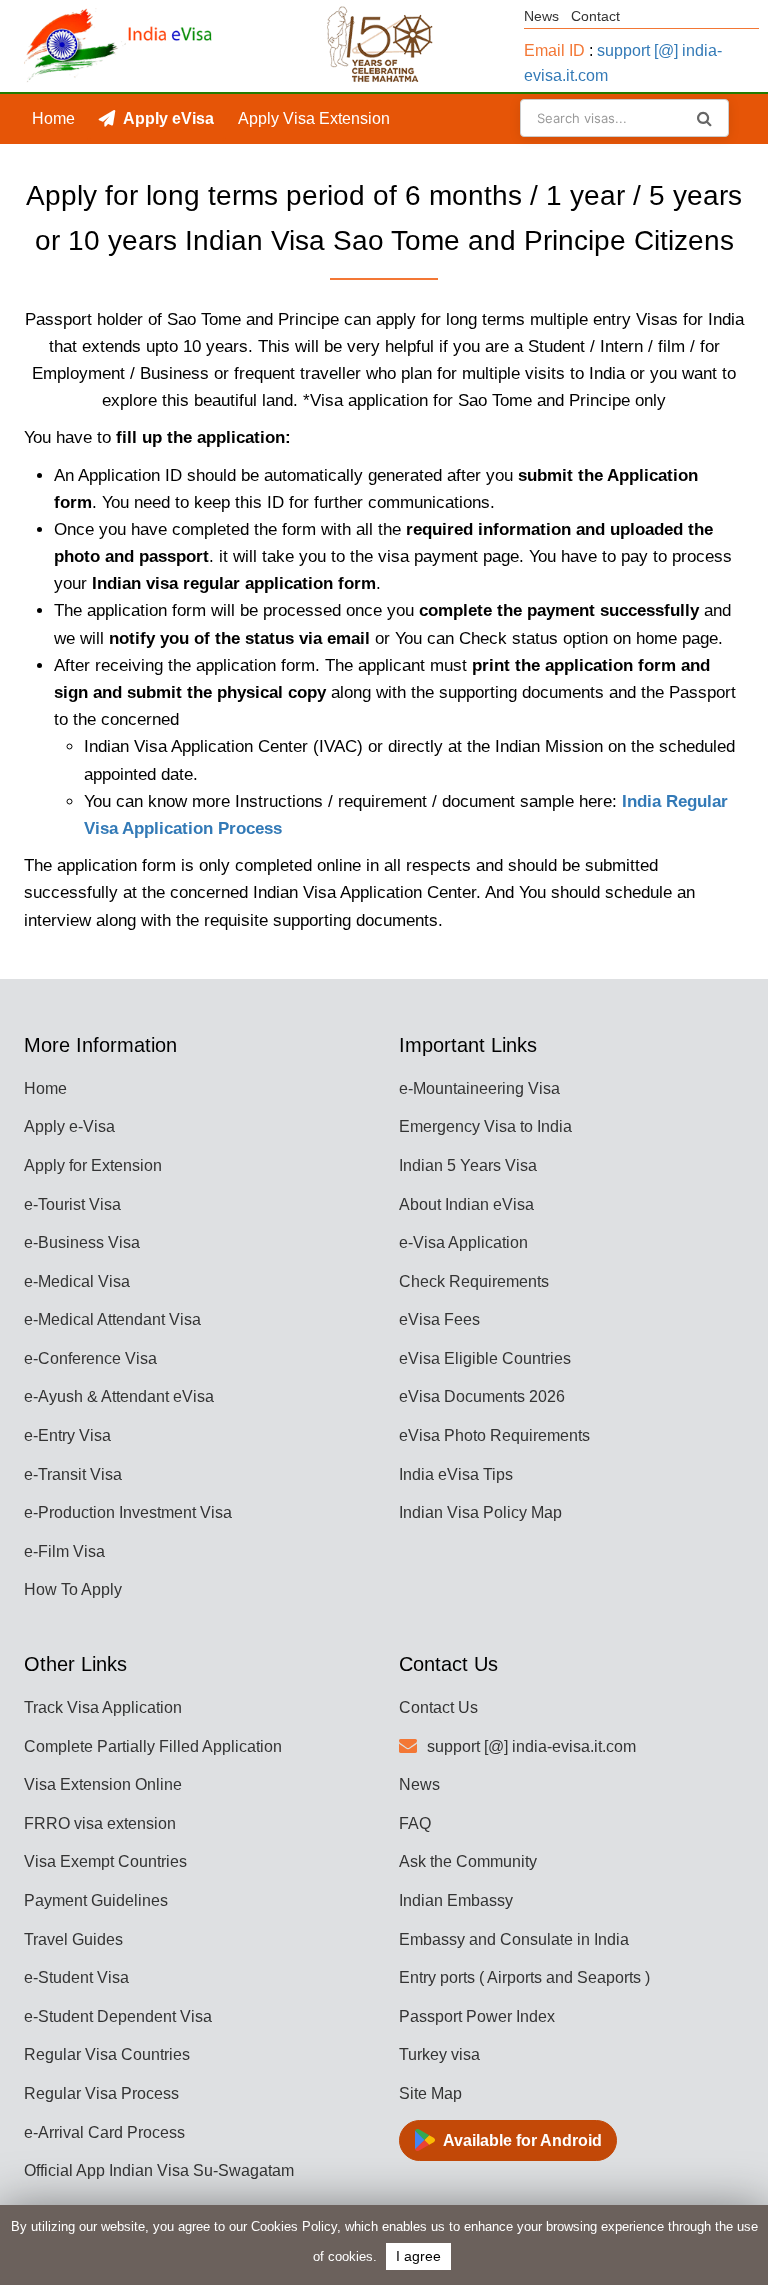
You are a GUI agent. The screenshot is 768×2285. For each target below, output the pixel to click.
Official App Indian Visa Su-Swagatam (159, 2170)
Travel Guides (73, 1939)
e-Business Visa (82, 1242)
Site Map (430, 2093)
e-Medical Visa (77, 1281)
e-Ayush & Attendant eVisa (119, 1396)
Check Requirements (474, 1281)
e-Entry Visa (67, 1435)
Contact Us (438, 1707)
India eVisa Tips (456, 1474)
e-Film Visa (64, 1551)
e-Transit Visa (73, 1474)
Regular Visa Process (101, 2093)
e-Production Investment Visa (128, 1512)
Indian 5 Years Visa (468, 1165)
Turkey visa (439, 2054)
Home (53, 118)
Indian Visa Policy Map (480, 1512)
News (541, 16)
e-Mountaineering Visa (479, 1088)
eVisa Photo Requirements (494, 1435)
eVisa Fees (439, 1319)
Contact (595, 16)
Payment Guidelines (96, 1900)
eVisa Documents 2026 (482, 1396)
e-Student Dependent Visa (118, 2016)
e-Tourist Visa (72, 1204)
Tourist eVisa (78, 168)
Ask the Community (468, 1861)
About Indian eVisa (466, 1204)
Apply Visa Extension (314, 118)
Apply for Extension (93, 1165)
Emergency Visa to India (485, 1126)
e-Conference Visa (90, 1358)
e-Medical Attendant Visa (112, 1319)
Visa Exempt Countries (105, 1861)
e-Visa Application (463, 1242)
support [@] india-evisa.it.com (531, 1746)
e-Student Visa (76, 1977)
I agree (418, 2256)
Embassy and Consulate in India (514, 1939)
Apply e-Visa (69, 1126)
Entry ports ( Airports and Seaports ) (524, 1977)
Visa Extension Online (103, 1784)
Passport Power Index (477, 2016)
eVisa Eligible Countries (485, 1358)
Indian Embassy (456, 1900)
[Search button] (704, 118)
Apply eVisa (168, 118)
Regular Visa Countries (107, 2054)
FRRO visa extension (100, 1823)
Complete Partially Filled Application (153, 1746)
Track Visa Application (103, 1707)
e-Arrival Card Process (104, 2132)
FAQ (415, 1823)
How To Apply (73, 1589)
